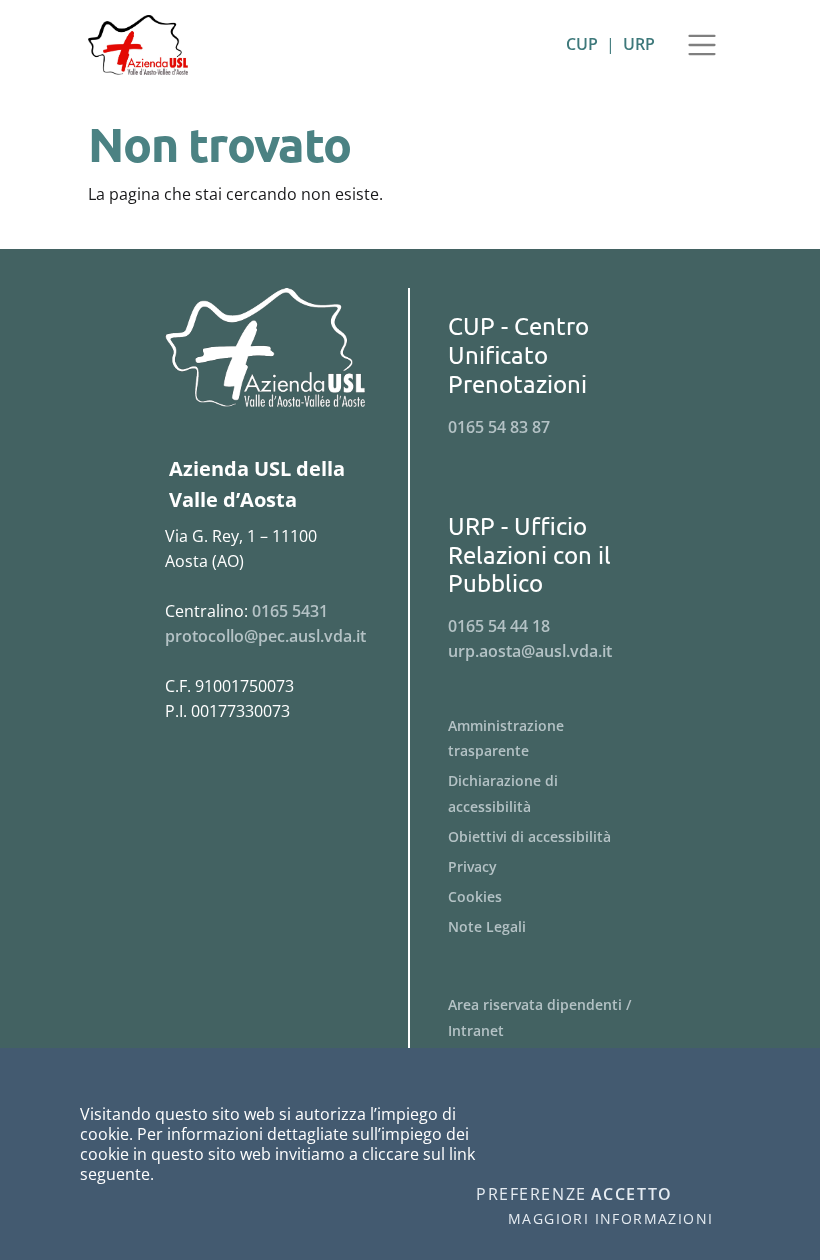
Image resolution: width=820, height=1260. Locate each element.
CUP (582, 44)
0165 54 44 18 (499, 626)
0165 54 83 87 (499, 427)
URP (639, 44)
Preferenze (531, 1195)
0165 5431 (290, 611)
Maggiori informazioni (610, 1219)
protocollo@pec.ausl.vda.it (265, 636)
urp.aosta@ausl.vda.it (530, 651)
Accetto (632, 1195)
